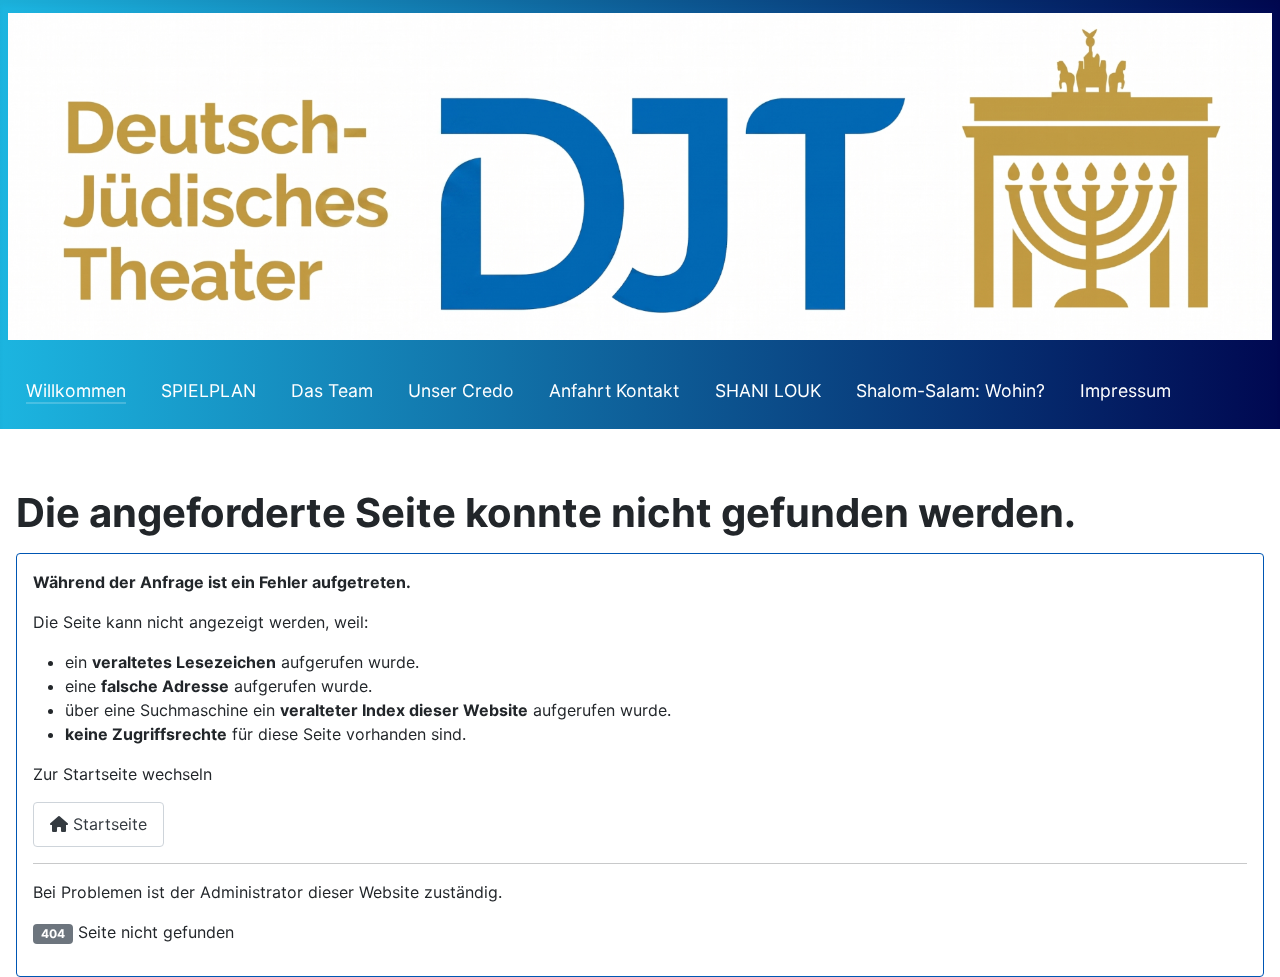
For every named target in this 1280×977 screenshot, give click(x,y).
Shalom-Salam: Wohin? (950, 390)
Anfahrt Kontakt (614, 390)
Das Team (332, 390)
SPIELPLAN (208, 390)
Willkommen (76, 390)
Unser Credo (461, 390)
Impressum (1125, 390)
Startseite (107, 824)
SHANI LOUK (768, 390)
